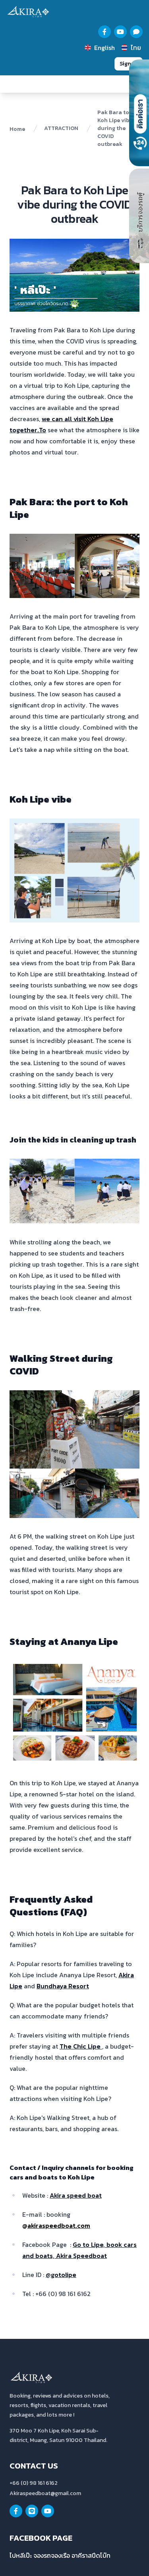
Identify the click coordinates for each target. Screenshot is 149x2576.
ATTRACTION (61, 128)
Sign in (129, 64)
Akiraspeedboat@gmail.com (45, 2493)
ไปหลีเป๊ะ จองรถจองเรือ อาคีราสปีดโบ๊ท (60, 2555)
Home (17, 129)
